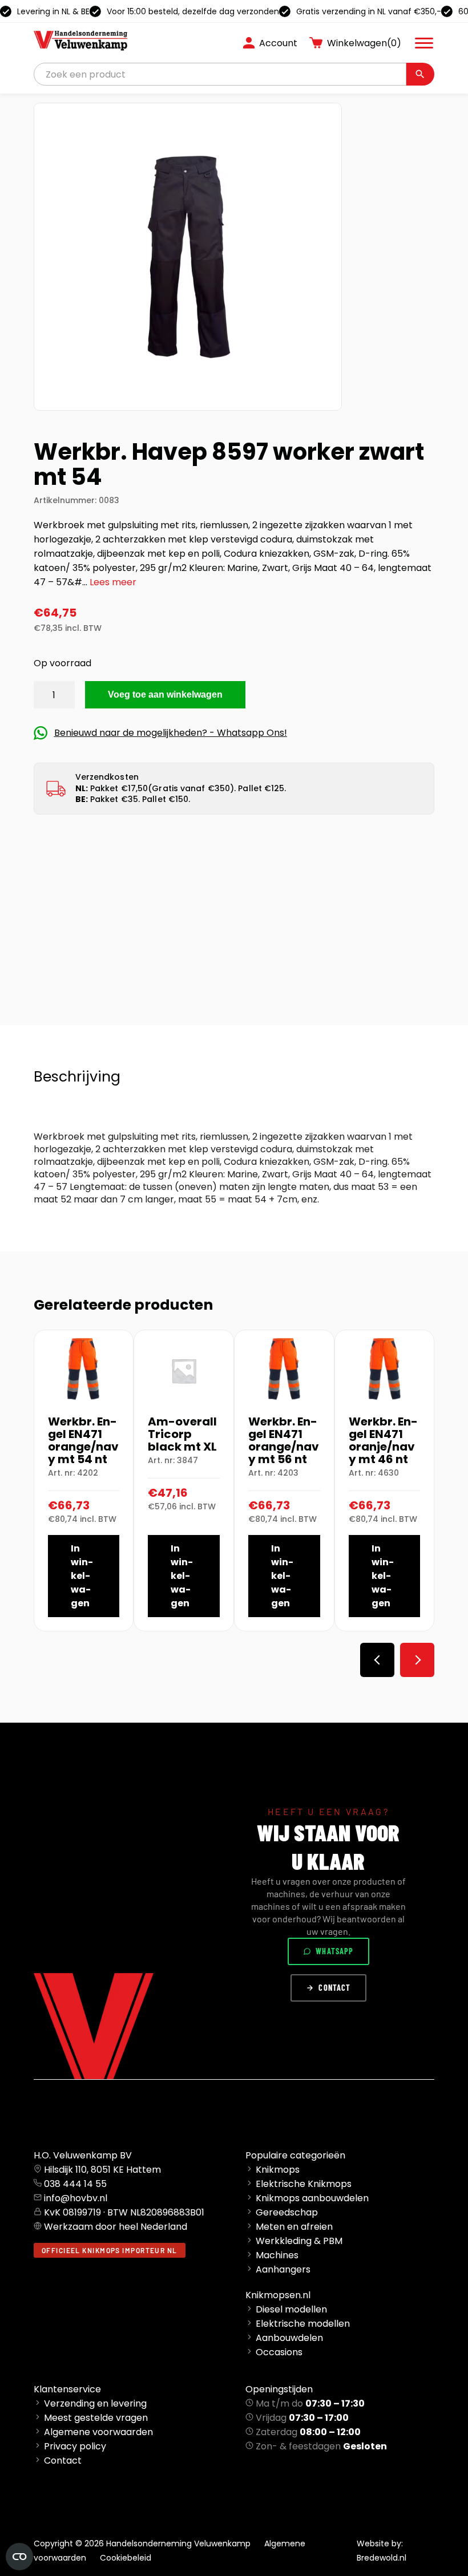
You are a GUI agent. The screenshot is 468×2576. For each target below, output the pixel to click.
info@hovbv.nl (76, 2198)
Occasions (279, 2352)
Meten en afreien (294, 2227)
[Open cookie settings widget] (19, 2557)
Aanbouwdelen (289, 2338)
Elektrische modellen (303, 2324)
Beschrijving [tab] (77, 1077)
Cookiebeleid (126, 2558)
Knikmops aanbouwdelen (312, 2198)
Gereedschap (287, 2212)
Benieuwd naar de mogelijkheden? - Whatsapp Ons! (171, 733)
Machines (277, 2255)
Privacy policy (75, 2446)
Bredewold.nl (382, 2558)
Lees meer (113, 582)
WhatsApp (334, 1951)
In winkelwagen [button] (82, 1576)
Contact (334, 1988)
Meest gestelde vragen (96, 2418)
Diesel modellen (291, 2309)
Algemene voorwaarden (98, 2432)
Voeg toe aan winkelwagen (165, 694)
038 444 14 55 (75, 2184)
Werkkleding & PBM (299, 2241)
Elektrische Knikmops (304, 2184)
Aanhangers (283, 2269)
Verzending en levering (95, 2403)
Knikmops (278, 2170)
